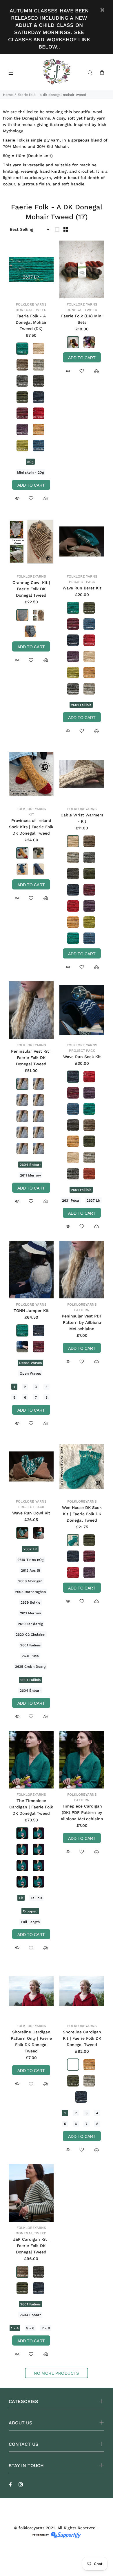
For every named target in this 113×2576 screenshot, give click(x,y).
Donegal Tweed (31, 310)
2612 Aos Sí (30, 1570)
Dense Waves (30, 1363)
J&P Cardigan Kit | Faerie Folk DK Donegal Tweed (31, 2246)
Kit (31, 814)
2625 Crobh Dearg (30, 1667)
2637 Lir (93, 1200)
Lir (21, 1898)
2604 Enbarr (30, 2315)
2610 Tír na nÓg (30, 1560)
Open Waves (30, 1373)
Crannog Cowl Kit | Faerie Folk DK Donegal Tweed (31, 589)
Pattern (82, 1310)
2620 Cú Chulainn (30, 1635)
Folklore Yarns (31, 304)
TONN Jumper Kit (31, 1311)
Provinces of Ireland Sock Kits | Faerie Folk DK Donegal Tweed (31, 827)
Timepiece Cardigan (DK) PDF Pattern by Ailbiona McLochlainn (82, 1812)
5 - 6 (30, 2328)
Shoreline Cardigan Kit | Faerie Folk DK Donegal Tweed (82, 2038)
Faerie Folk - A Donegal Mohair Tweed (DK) (31, 322)
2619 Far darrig (30, 1624)
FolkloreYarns (31, 576)
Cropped (30, 1911)
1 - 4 (15, 2328)
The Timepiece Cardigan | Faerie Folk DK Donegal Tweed (31, 1807)
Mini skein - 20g (30, 472)
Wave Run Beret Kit (82, 588)
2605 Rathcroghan (30, 1592)
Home (8, 95)
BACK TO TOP (57, 2563)
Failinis (36, 1898)
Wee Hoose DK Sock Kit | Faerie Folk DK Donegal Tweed (82, 1514)
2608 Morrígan (30, 1581)
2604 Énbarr (30, 1165)
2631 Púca (71, 1200)
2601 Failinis (81, 705)
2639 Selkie (30, 1602)
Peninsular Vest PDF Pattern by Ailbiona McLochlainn (82, 1322)
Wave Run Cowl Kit (31, 1513)
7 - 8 (46, 2328)
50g (30, 462)
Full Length (30, 1922)
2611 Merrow (30, 1175)
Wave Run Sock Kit (82, 1057)
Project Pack (82, 582)
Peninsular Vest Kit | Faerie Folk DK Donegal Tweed (31, 1058)
